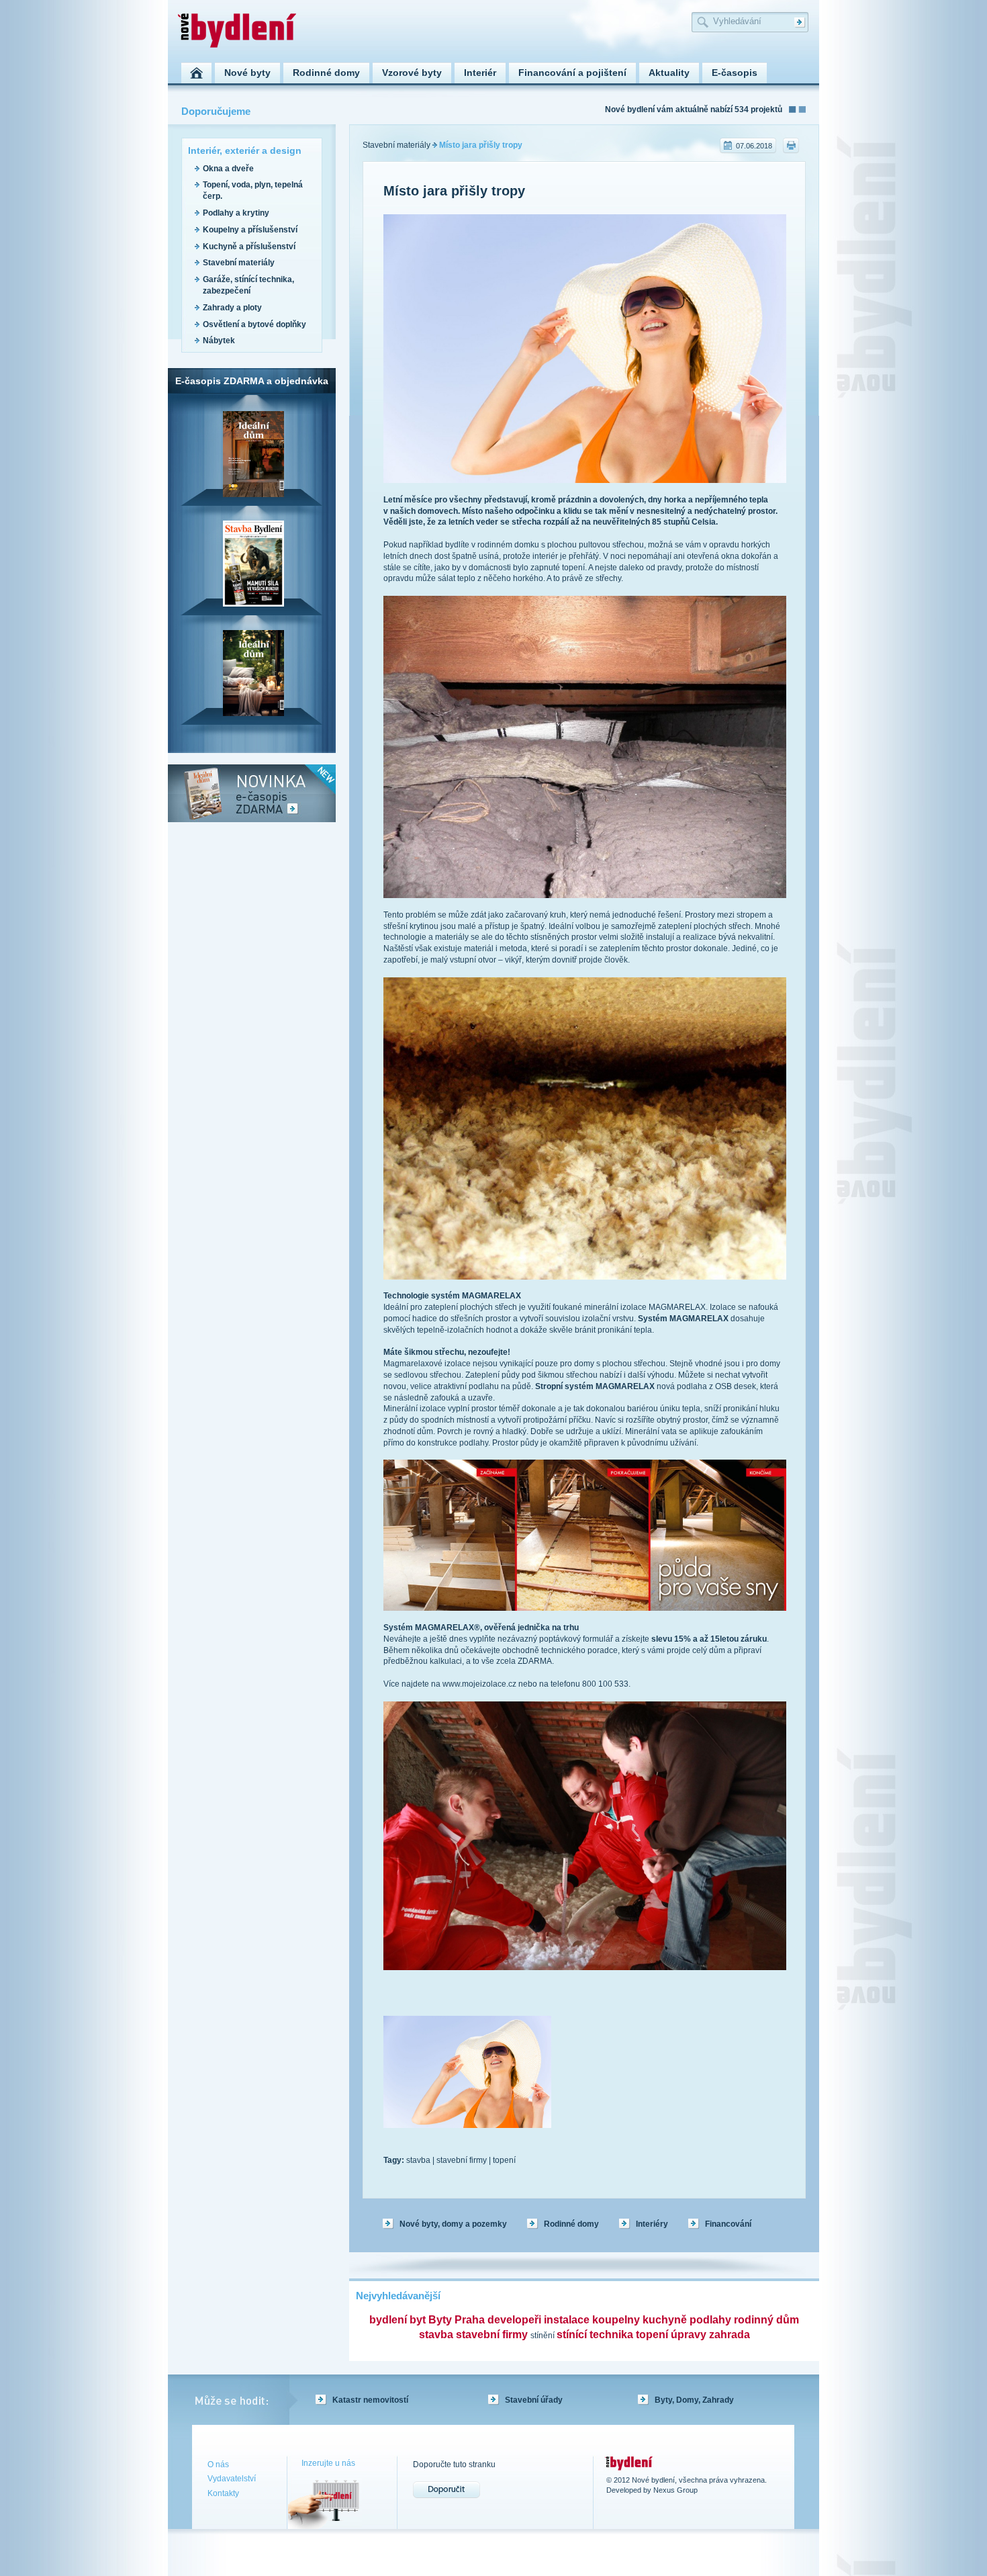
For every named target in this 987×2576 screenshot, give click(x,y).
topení (504, 2160)
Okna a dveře (228, 169)
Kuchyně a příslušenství (249, 247)
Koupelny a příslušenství (250, 230)
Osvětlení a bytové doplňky (254, 324)
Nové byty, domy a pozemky (453, 2224)
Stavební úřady (534, 2400)
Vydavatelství (232, 2479)
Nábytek (219, 341)
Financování (728, 2224)
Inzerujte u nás (328, 2463)
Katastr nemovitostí (370, 2400)
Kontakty (223, 2493)
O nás (218, 2464)
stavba (418, 2160)
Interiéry (652, 2224)
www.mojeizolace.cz (479, 1684)
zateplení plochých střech (704, 926)
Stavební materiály (239, 263)
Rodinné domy (571, 2224)
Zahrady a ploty (232, 308)
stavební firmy (462, 2160)
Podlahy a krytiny (236, 213)
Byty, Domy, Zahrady (694, 2400)
